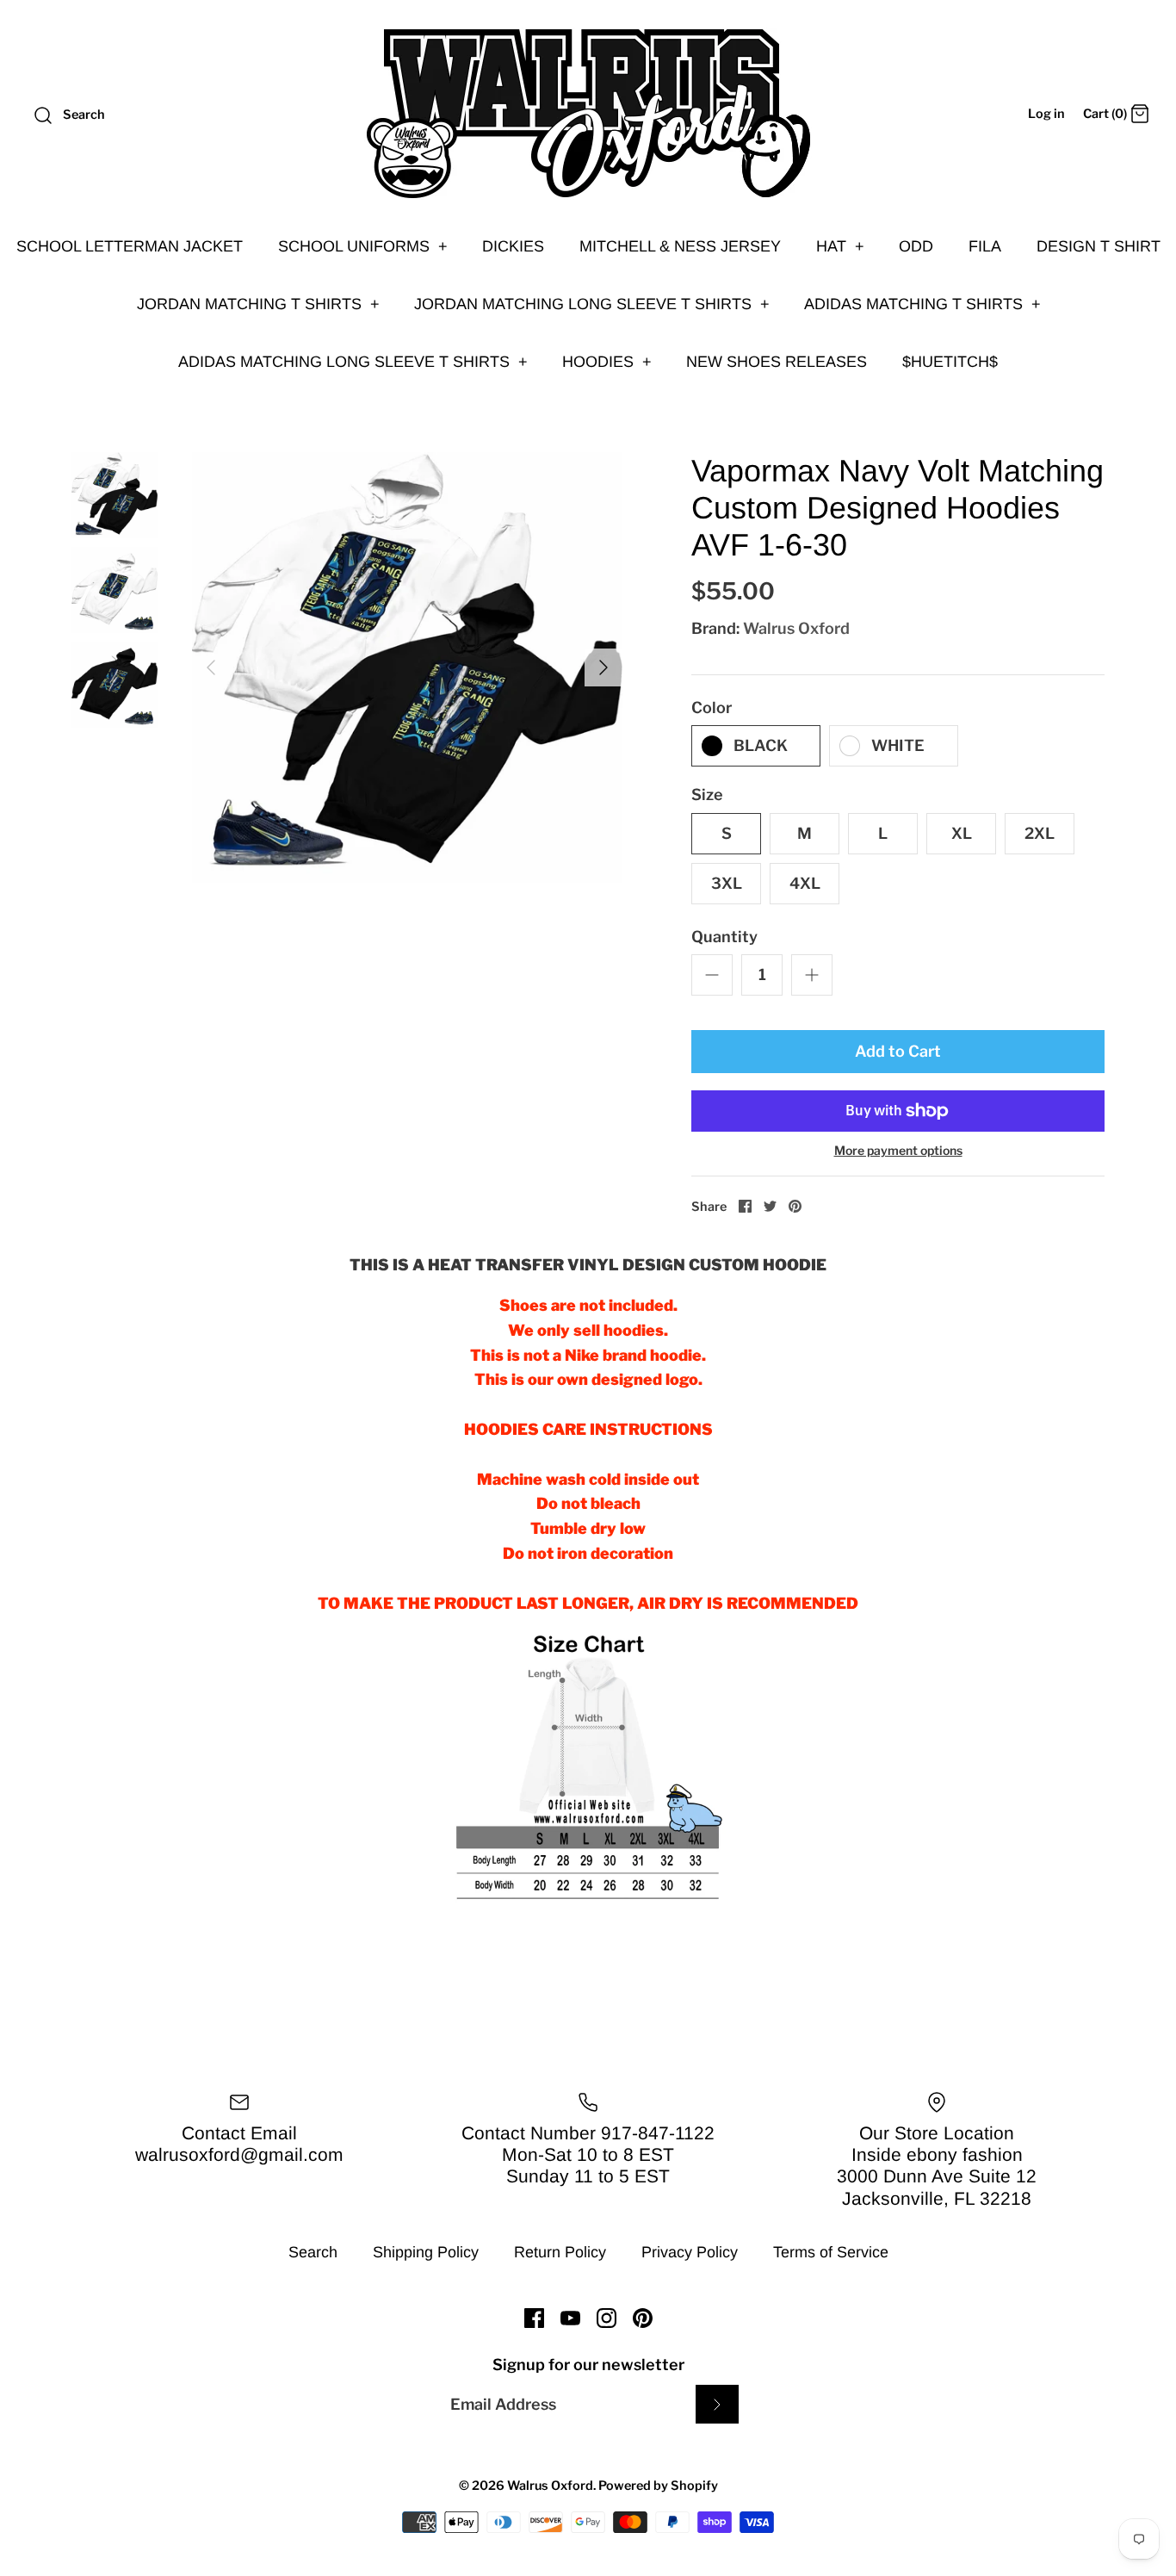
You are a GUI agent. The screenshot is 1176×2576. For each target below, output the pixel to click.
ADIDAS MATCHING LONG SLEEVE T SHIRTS (353, 362)
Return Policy (560, 2252)
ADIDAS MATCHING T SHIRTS (922, 304)
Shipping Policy (426, 2252)
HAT (840, 246)
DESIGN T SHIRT (1099, 246)
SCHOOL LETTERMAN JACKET (130, 246)
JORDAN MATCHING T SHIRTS (258, 304)
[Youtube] (570, 2318)
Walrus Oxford (796, 628)
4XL (805, 883)
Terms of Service (831, 2252)
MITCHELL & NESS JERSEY (680, 246)
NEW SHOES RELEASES (777, 362)
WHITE (898, 745)
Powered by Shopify (658, 2486)
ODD (916, 246)
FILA (985, 246)
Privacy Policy (690, 2252)
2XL (1040, 833)
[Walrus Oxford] (588, 114)
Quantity (724, 937)
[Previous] (211, 667)
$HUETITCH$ (950, 362)
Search (313, 2252)
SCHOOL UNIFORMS (363, 246)
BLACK (761, 745)
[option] (407, 667)
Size (707, 795)
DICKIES (513, 246)
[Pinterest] (643, 2318)
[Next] (603, 667)
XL (962, 833)
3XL (727, 883)
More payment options (898, 1151)
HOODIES (607, 362)
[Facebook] (534, 2318)
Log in (1046, 114)
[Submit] (717, 2404)
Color (712, 708)
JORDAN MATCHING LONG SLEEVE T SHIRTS (592, 304)
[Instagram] (607, 2318)
